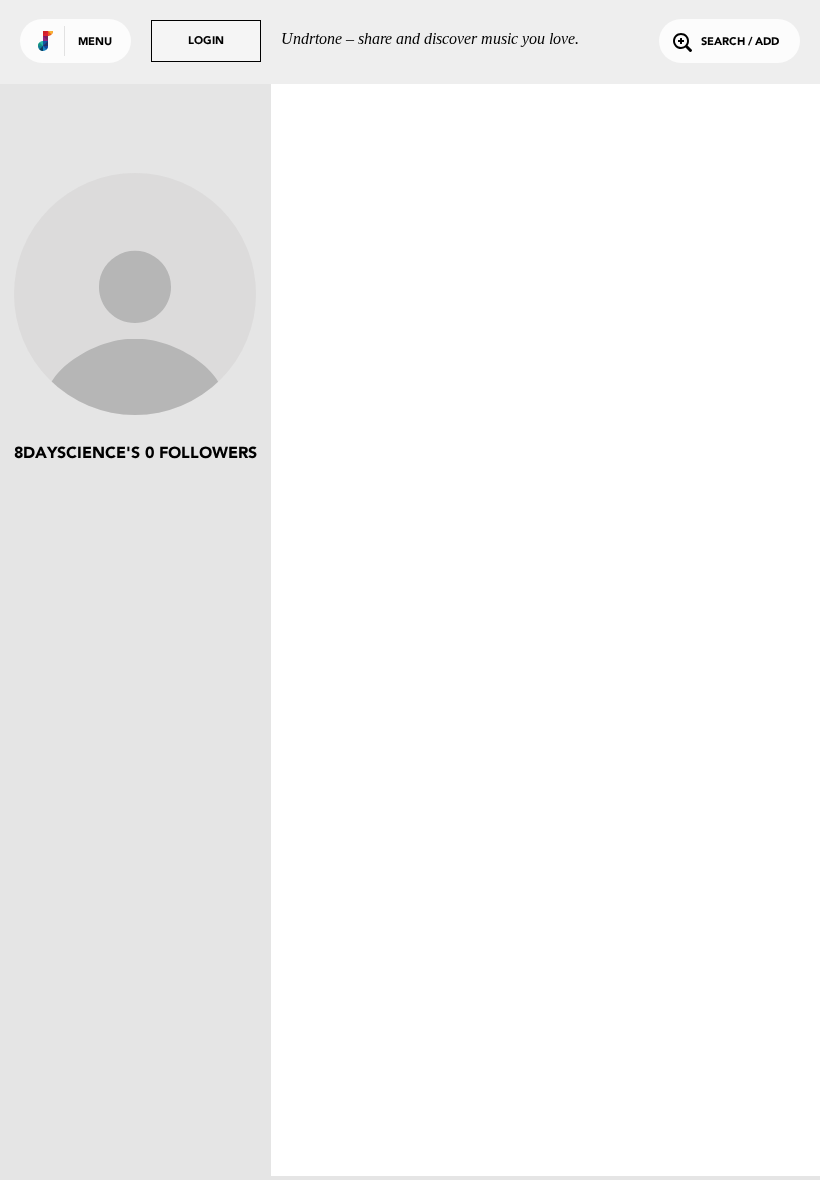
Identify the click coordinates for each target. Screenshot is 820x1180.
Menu (95, 42)
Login (206, 41)
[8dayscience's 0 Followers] (135, 296)
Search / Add (740, 42)
